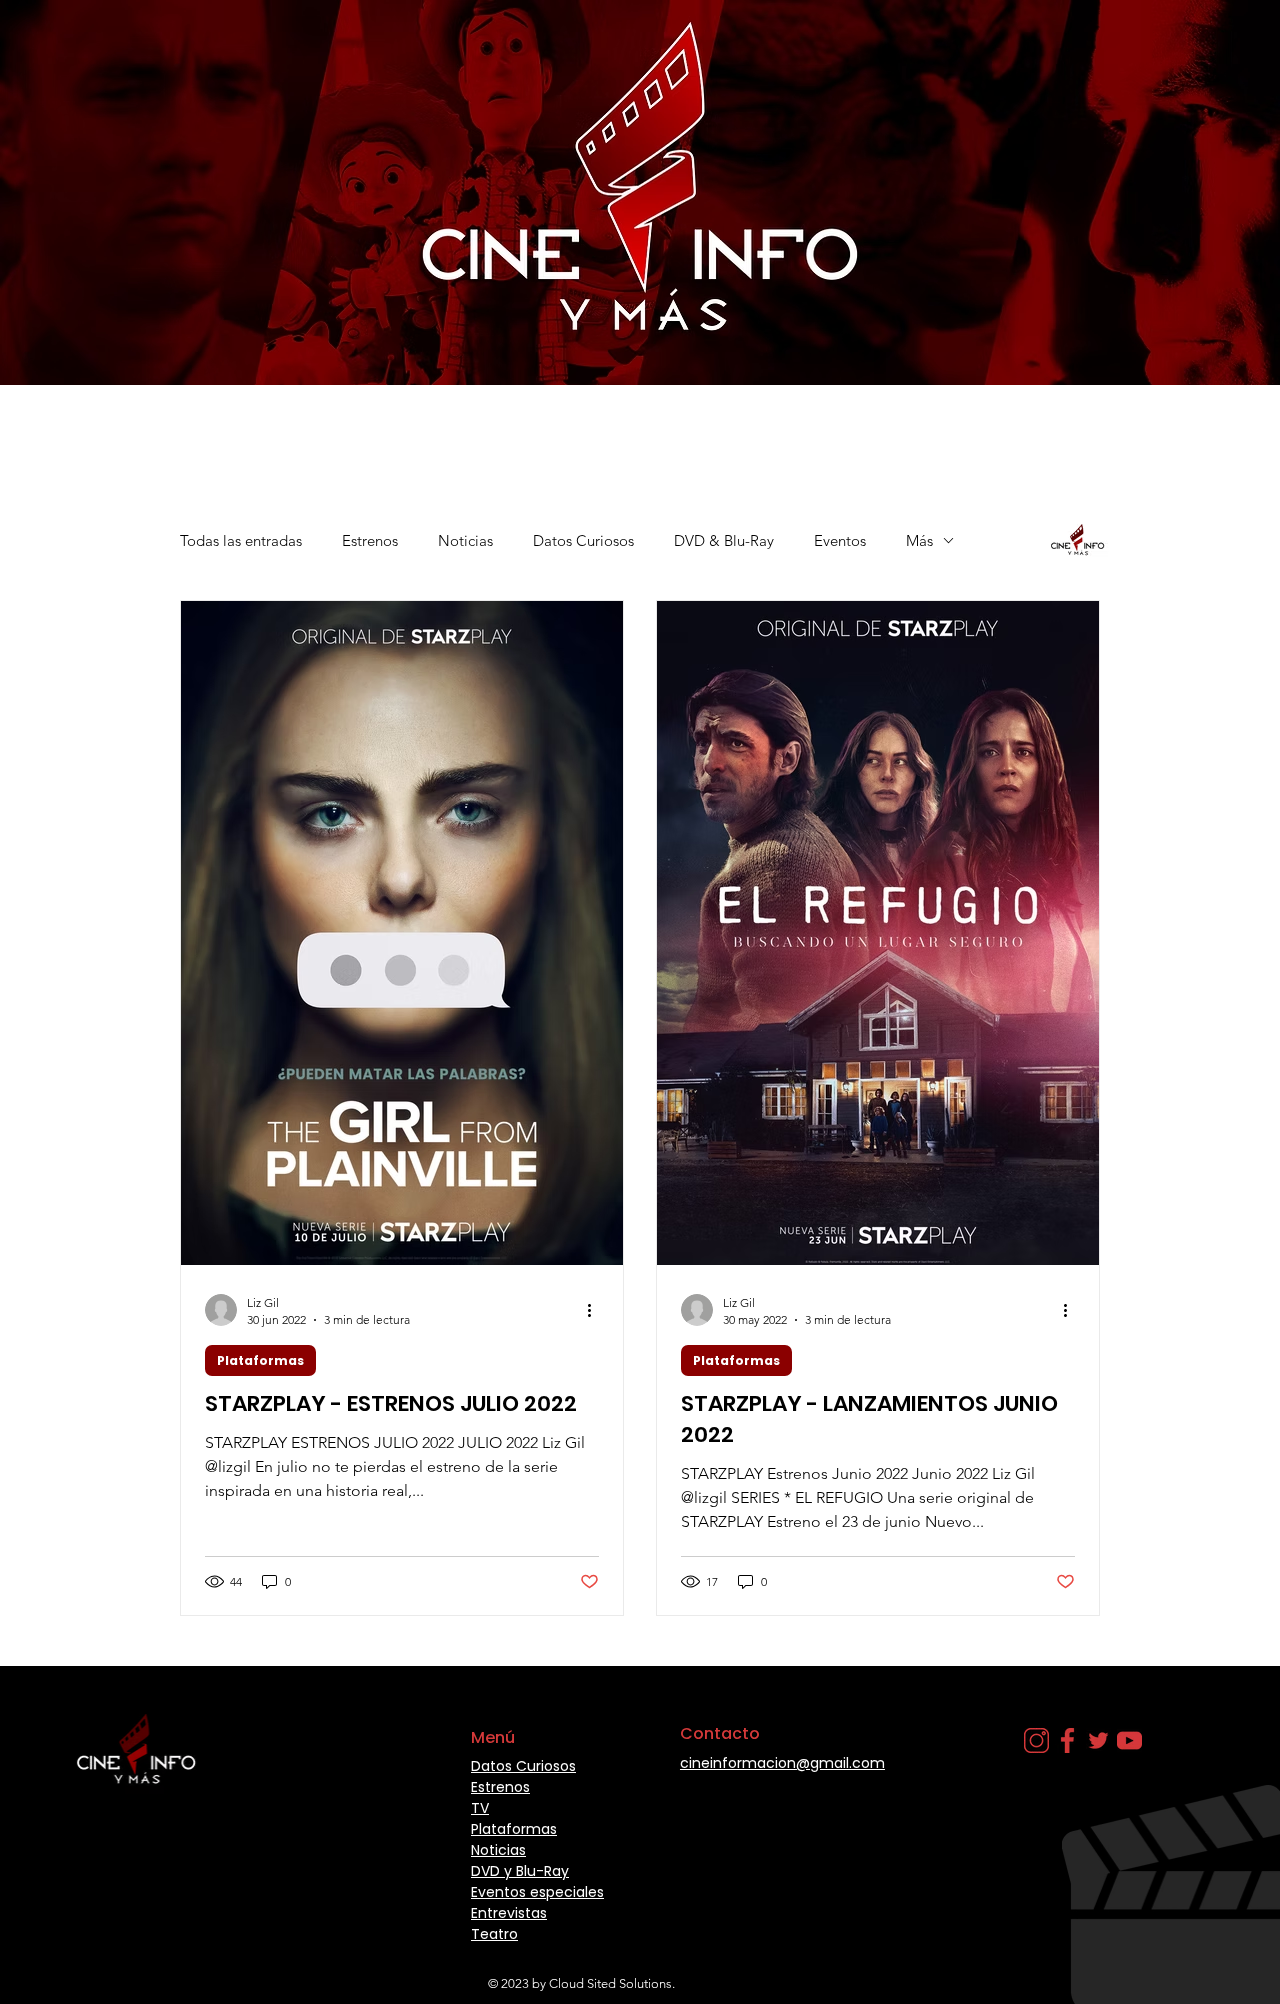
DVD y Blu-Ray (520, 1871)
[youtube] (1129, 1740)
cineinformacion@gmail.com (782, 1763)
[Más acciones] (596, 1310)
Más (919, 540)
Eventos (840, 540)
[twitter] (1098, 1740)
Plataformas (260, 1360)
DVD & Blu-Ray (724, 540)
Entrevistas (509, 1913)
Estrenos (370, 540)
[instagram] (1036, 1740)
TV (480, 1808)
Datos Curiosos (583, 540)
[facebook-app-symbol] (1067, 1740)
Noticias (465, 540)
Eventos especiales (537, 1892)
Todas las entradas (241, 540)
